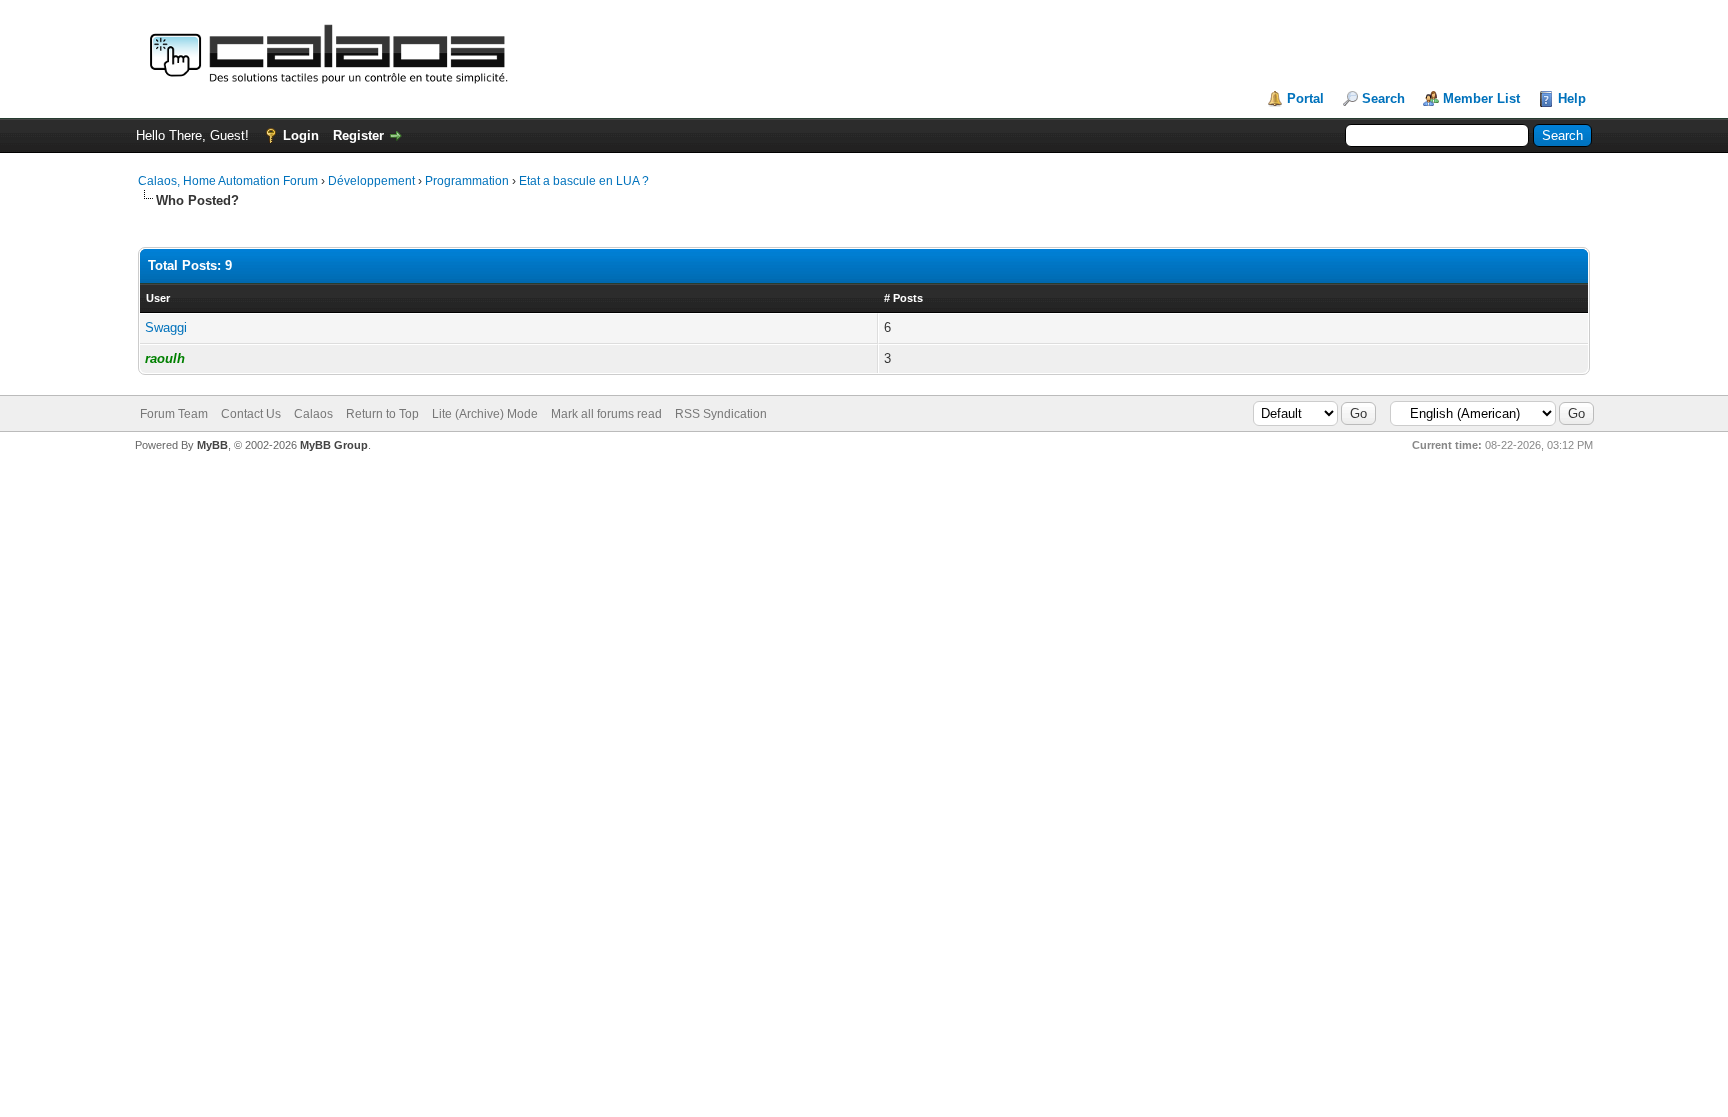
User (158, 298)
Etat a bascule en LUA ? (584, 181)
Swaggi (166, 327)
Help (1572, 98)
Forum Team (174, 414)
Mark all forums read (606, 414)
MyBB (212, 445)
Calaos (313, 414)
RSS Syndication (721, 414)
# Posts (903, 298)
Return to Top (382, 414)
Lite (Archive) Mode (485, 414)
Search (1383, 98)
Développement (371, 181)
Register (358, 135)
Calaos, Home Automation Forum (228, 181)
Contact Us (251, 414)
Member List (1481, 98)
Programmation (467, 181)
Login (301, 135)
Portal (1305, 98)
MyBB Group (334, 445)
